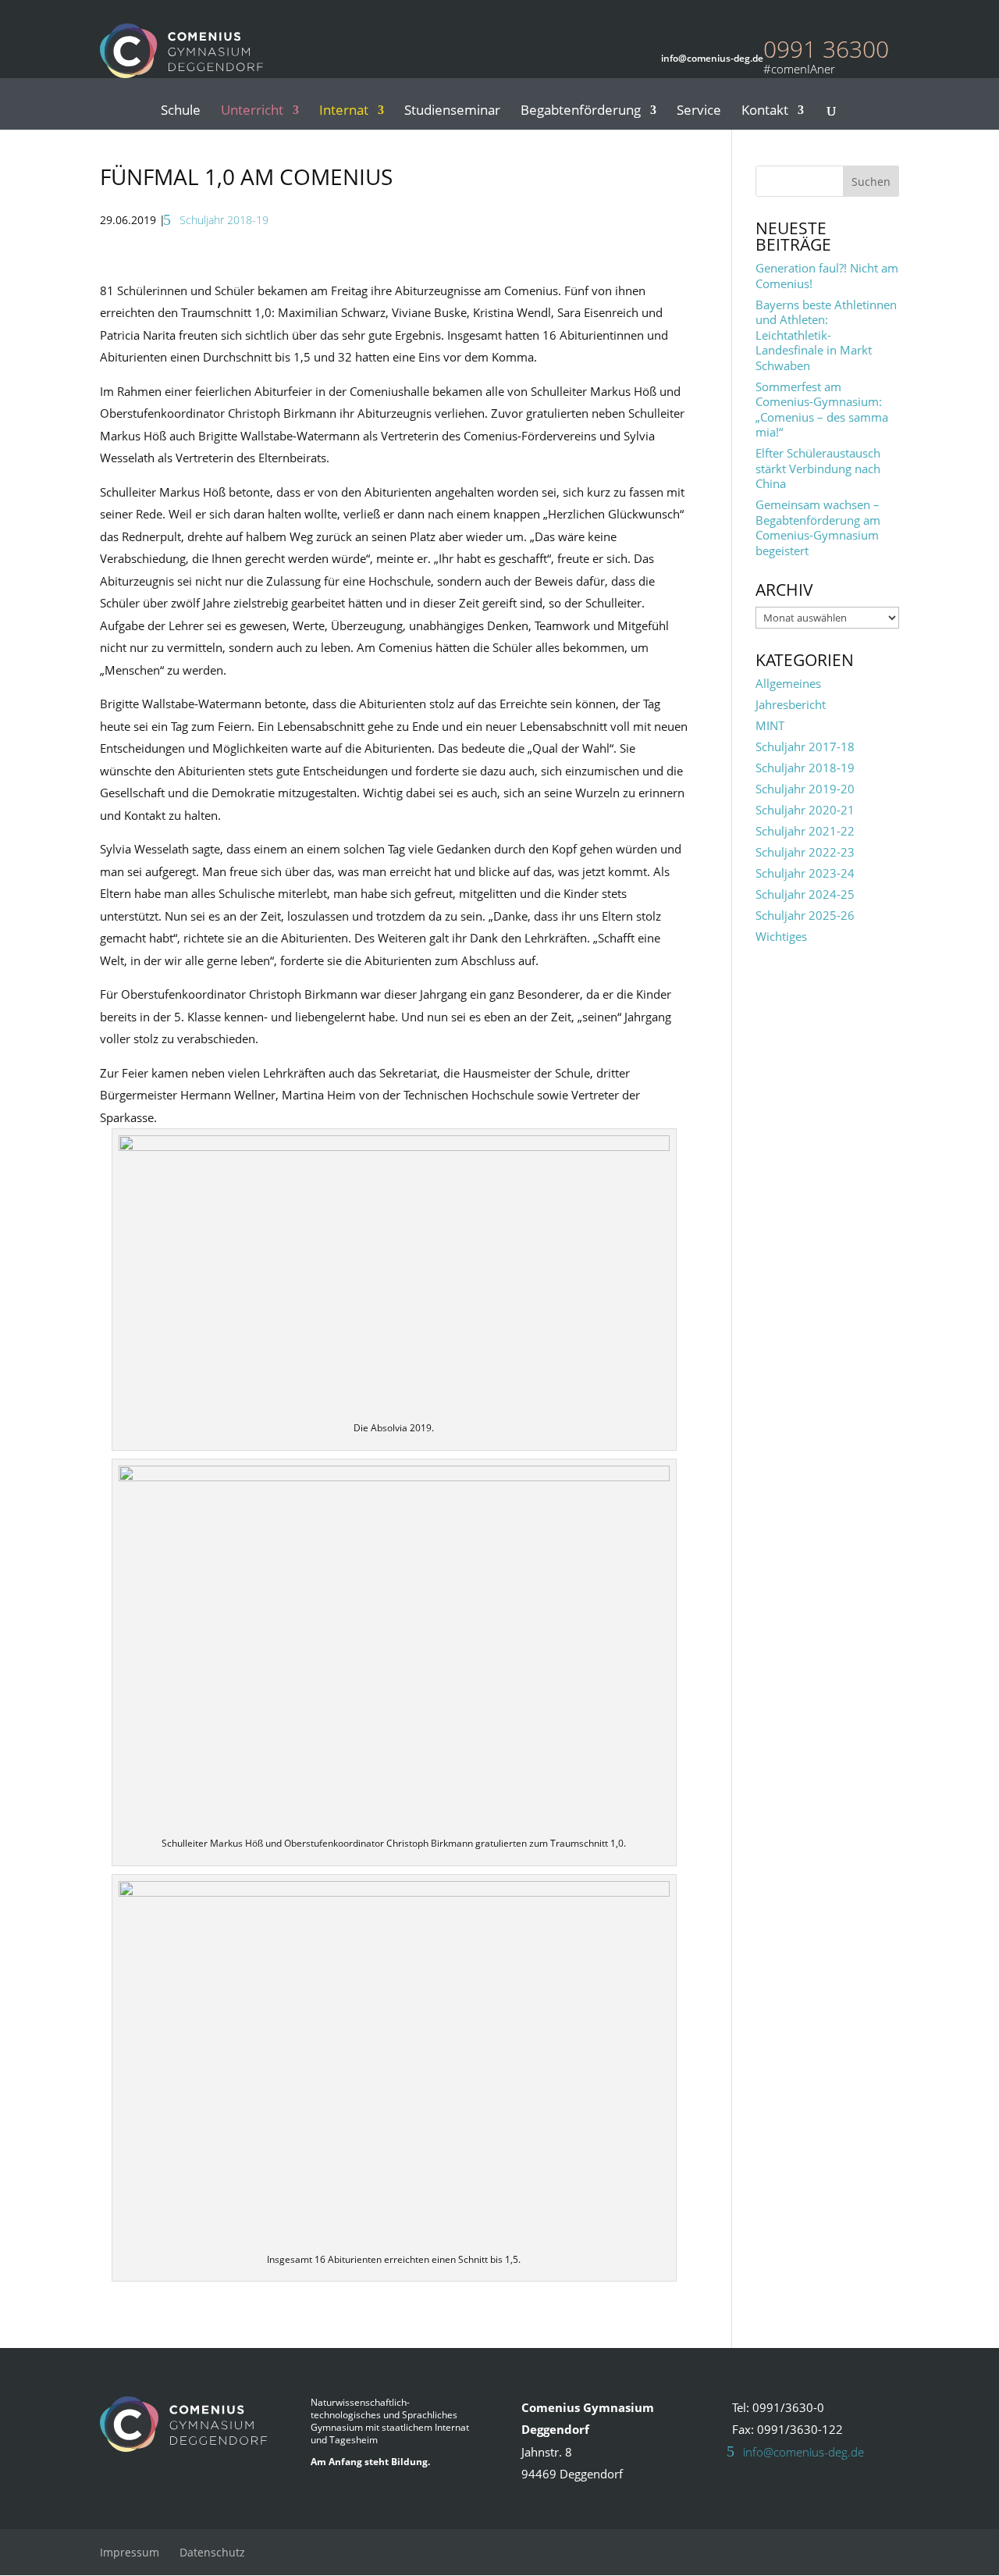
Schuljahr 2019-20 (805, 789)
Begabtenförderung (581, 112)
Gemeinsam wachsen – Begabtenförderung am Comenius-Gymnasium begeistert (818, 527)
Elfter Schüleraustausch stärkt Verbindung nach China (818, 468)
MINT (770, 725)
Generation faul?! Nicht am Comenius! (827, 276)
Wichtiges (781, 936)
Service (699, 112)
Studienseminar (452, 112)
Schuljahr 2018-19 (224, 220)
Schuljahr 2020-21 (805, 810)
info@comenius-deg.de (803, 2452)
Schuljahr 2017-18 (805, 746)
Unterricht (252, 112)
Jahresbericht (791, 704)
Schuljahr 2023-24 (805, 873)
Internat (344, 112)
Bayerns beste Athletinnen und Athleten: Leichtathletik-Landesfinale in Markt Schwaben (826, 335)
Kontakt (765, 112)
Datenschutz (212, 2552)
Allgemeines (788, 683)
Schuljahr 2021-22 (805, 831)
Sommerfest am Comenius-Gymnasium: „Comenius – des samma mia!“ (822, 410)
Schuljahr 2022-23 (805, 852)
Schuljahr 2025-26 (805, 915)
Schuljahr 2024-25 (805, 894)
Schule (181, 112)
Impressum (130, 2552)
